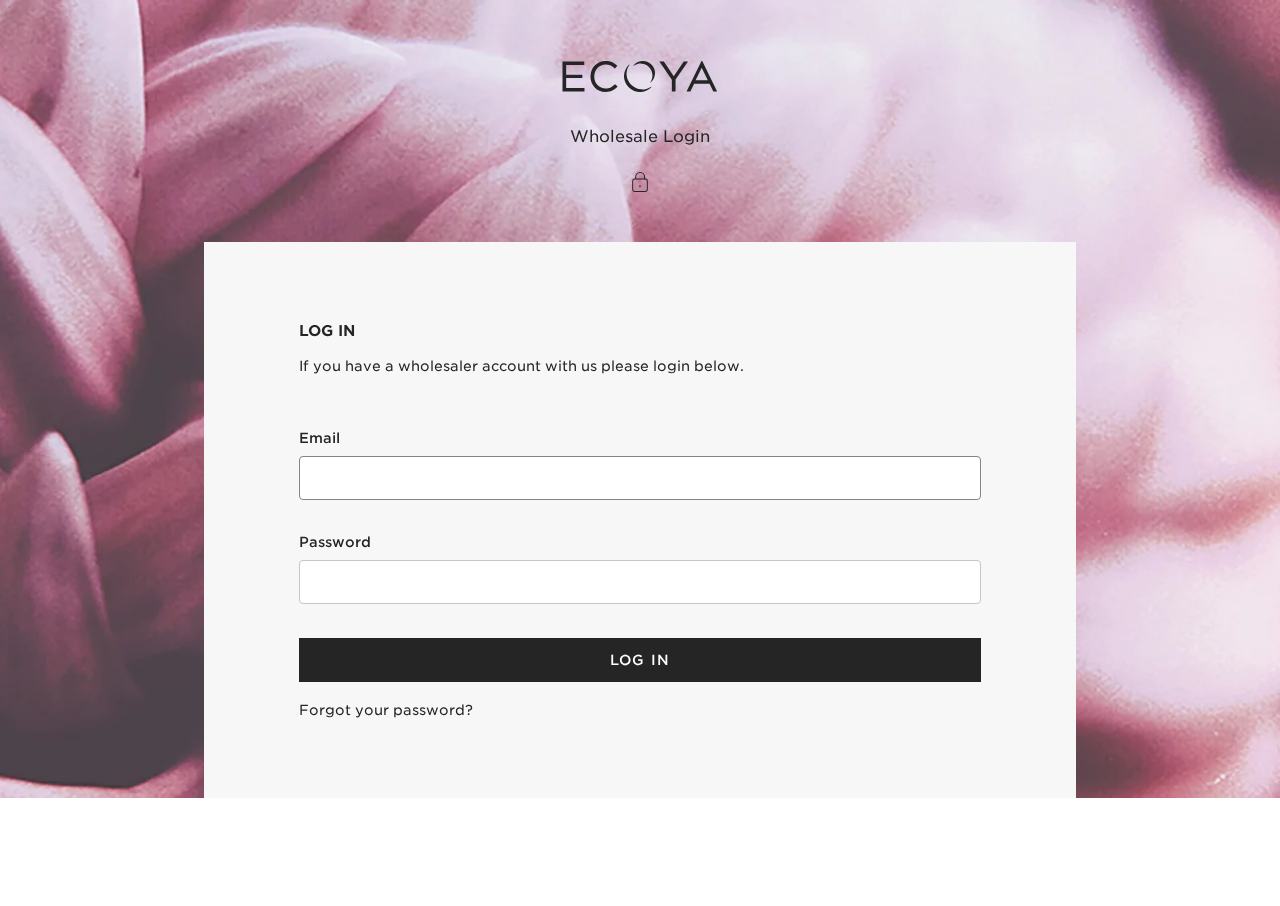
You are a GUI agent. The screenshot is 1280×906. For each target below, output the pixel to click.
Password (335, 542)
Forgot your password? (386, 710)
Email (319, 438)
